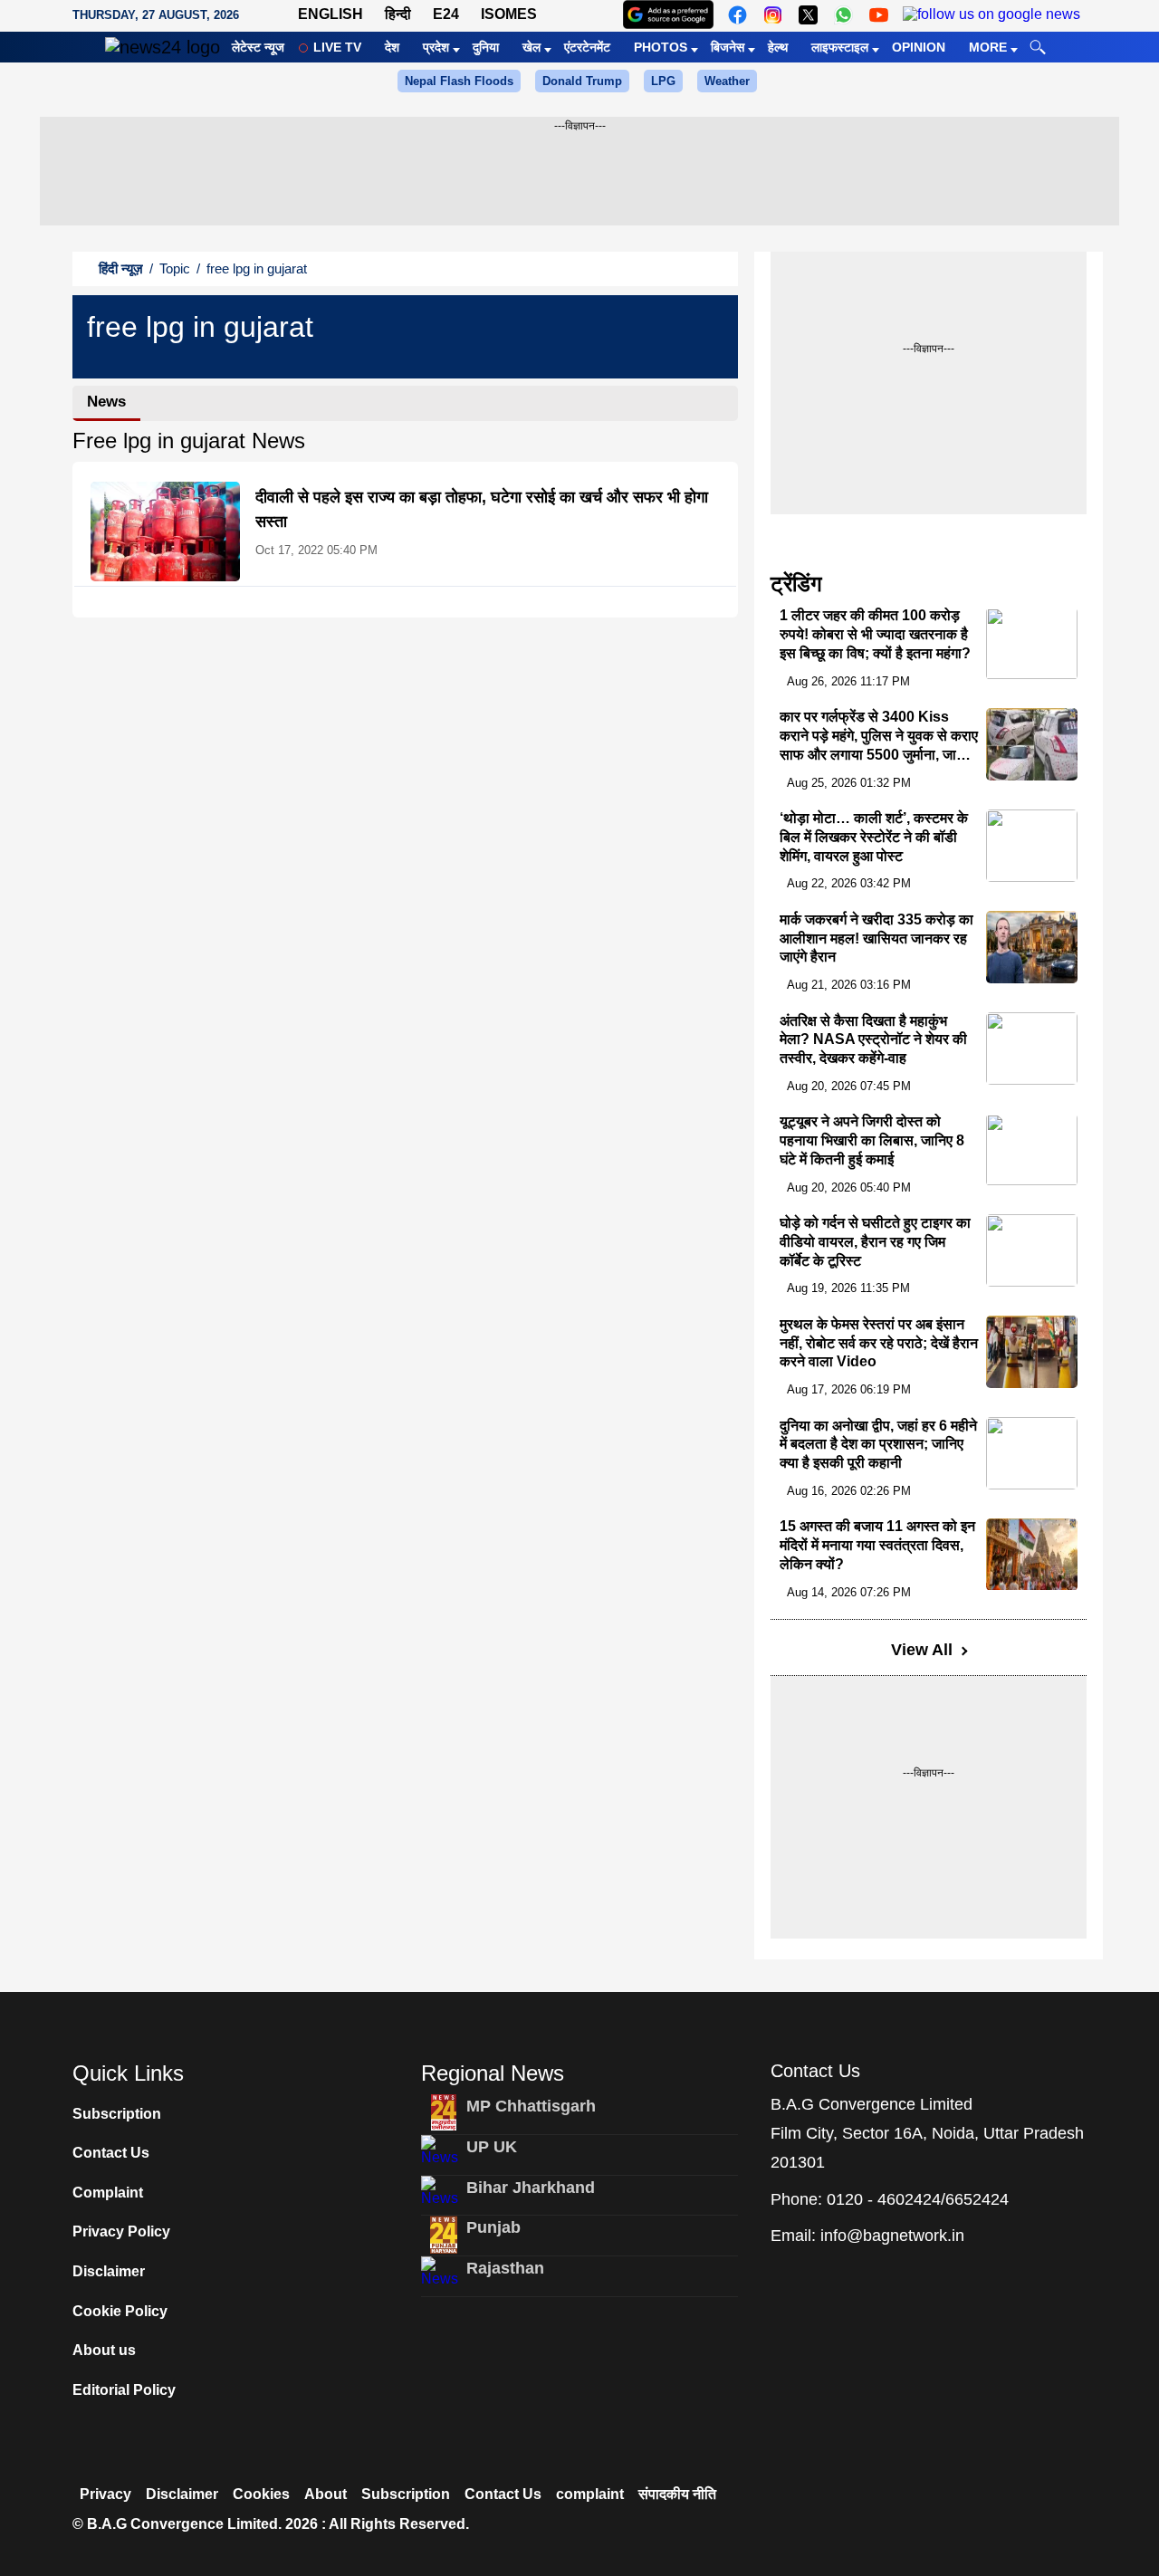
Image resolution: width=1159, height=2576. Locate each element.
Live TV (337, 47)
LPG (663, 81)
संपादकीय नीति (677, 2494)
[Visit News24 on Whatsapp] (843, 15)
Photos (661, 47)
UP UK (492, 2147)
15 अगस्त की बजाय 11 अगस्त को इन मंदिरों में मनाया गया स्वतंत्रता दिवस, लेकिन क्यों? (877, 1546)
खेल (532, 47)
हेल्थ (778, 47)
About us (104, 2350)
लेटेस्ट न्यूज (258, 47)
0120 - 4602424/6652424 (918, 2199)
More (988, 47)
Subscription (117, 2114)
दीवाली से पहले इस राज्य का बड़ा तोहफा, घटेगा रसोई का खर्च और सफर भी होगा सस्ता (482, 509)
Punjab (493, 2227)
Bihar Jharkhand (531, 2188)
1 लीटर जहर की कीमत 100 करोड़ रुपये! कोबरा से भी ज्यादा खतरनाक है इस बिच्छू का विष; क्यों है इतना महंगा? (875, 635)
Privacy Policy (121, 2231)
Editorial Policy (124, 2390)
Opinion (919, 47)
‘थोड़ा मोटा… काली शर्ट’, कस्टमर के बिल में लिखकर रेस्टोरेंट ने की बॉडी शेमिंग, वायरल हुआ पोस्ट (874, 837)
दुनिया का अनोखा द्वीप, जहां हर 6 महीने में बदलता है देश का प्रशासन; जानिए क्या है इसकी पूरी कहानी (878, 1445)
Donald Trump (582, 81)
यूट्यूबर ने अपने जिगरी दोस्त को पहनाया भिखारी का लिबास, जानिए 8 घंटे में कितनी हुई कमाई (872, 1141)
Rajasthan (505, 2268)
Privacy (105, 2494)
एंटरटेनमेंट (587, 47)
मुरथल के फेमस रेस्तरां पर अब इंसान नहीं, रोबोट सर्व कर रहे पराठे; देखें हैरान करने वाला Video (879, 1343)
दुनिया (486, 47)
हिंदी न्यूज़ (121, 268)
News (106, 402)
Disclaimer (109, 2271)
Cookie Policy (120, 2311)
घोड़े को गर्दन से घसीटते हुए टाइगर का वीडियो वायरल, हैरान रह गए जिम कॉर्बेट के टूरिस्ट (875, 1242)
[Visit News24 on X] (808, 15)
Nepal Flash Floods (459, 81)
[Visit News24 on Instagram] (773, 15)
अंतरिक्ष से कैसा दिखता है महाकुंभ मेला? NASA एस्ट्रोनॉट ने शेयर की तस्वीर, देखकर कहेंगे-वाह (873, 1040)
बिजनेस (728, 47)
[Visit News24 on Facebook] (738, 15)
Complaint (108, 2193)
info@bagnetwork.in (892, 2236)
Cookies (261, 2494)
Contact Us (111, 2153)
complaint (590, 2494)
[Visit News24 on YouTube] (879, 15)
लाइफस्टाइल (840, 47)
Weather (727, 81)
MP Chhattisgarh (531, 2106)
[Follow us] (991, 15)
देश (392, 47)
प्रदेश (436, 47)
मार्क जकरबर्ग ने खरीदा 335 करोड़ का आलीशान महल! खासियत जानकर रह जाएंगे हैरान (876, 938)
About (326, 2494)
